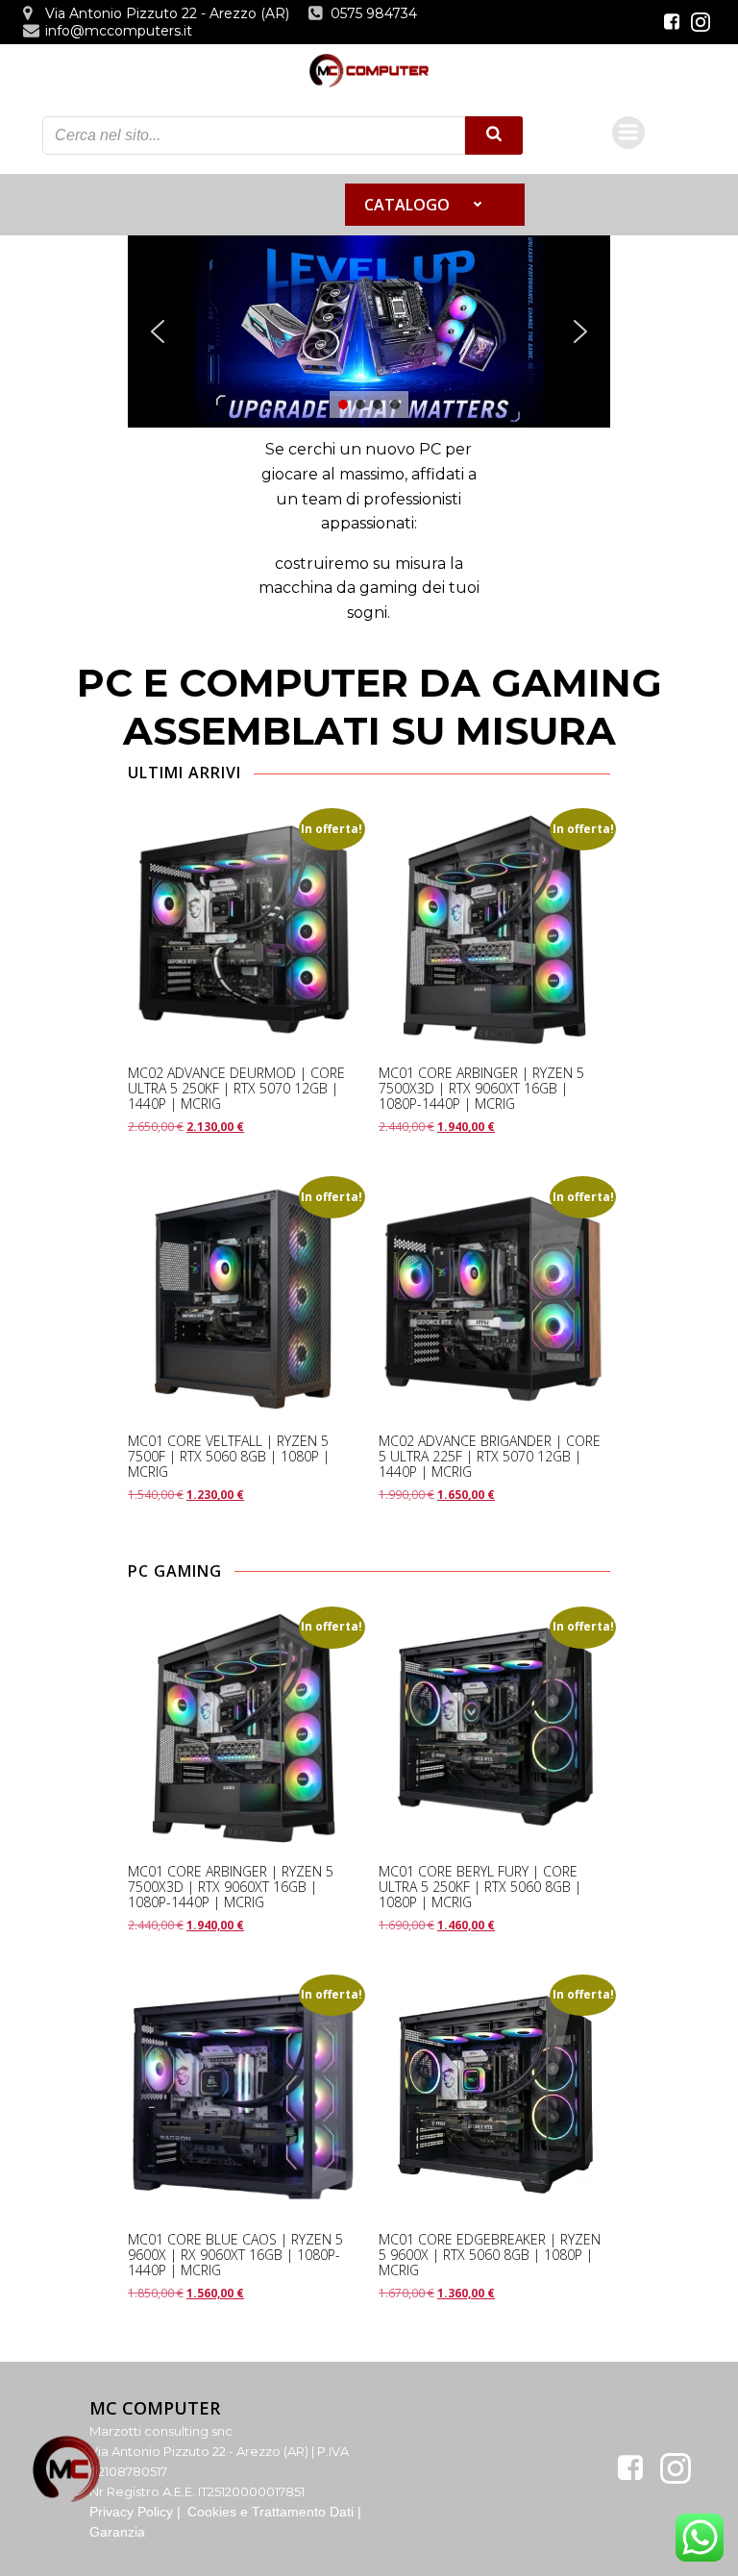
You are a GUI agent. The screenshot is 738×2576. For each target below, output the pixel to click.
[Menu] (628, 133)
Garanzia (117, 2532)
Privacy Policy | (137, 2512)
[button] (158, 331)
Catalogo (407, 205)
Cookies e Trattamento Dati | (274, 2512)
